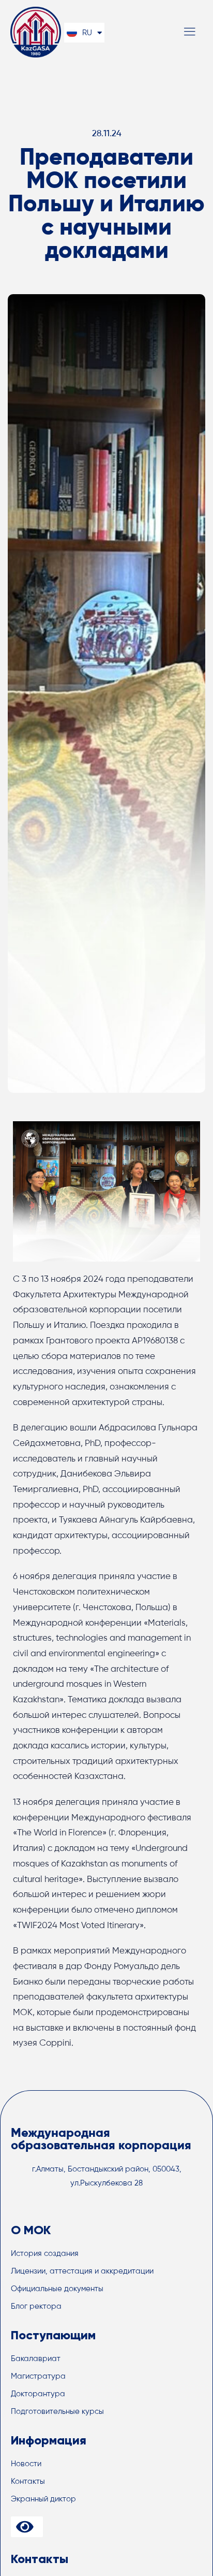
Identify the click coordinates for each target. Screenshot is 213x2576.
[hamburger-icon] (189, 33)
